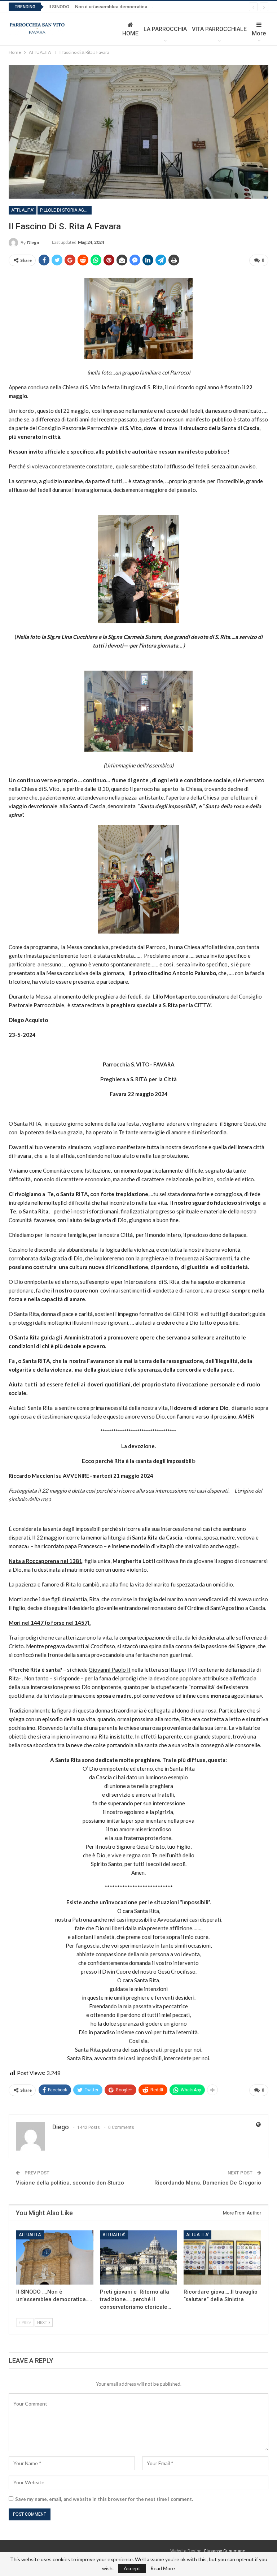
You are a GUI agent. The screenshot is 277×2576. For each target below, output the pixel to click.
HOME (130, 33)
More (259, 33)
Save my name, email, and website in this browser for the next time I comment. (104, 2499)
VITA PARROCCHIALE (219, 29)
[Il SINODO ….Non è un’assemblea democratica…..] (55, 2257)
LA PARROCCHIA (165, 29)
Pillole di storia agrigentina (66, 210)
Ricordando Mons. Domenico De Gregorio (208, 2183)
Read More (163, 2568)
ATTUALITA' (23, 210)
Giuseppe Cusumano (225, 2551)
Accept (132, 2568)
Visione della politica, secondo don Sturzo (70, 2183)
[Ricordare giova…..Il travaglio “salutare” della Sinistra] (222, 2257)
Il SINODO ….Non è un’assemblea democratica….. (101, 7)
